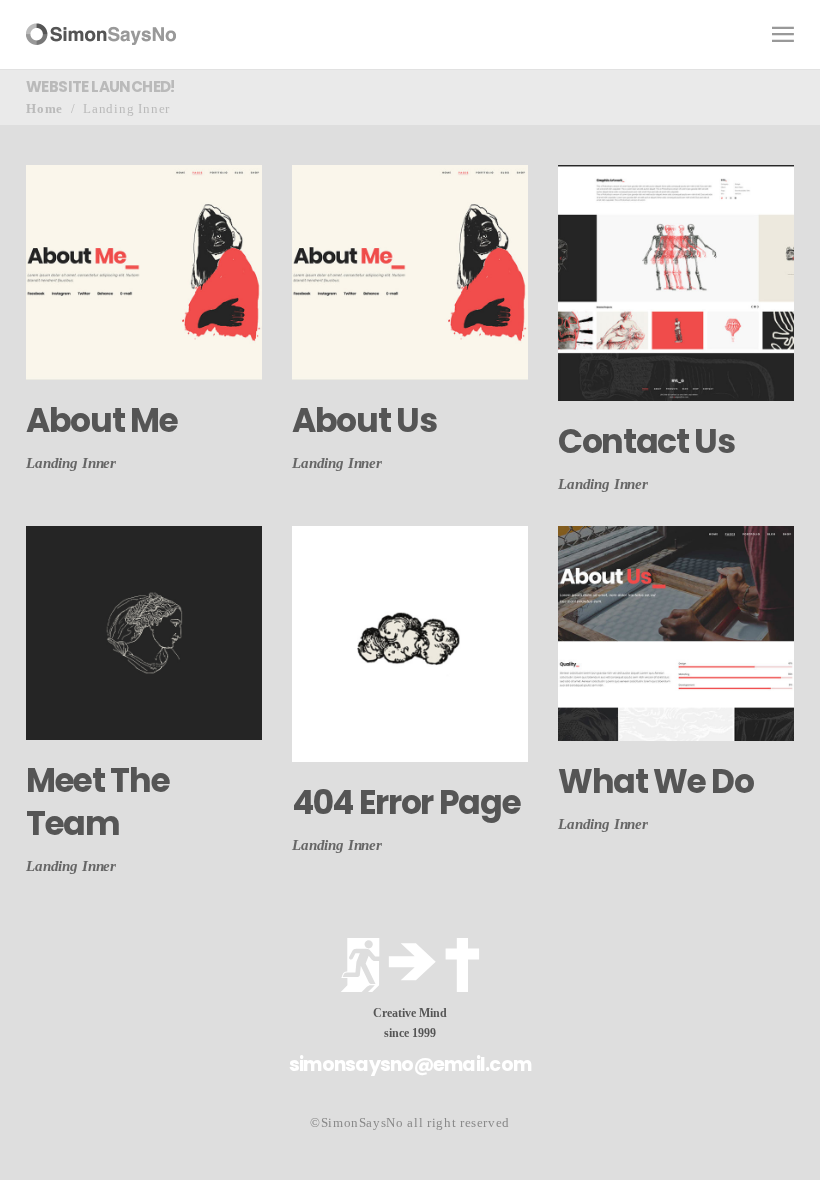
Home (44, 108)
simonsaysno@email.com (410, 1064)
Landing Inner (71, 463)
